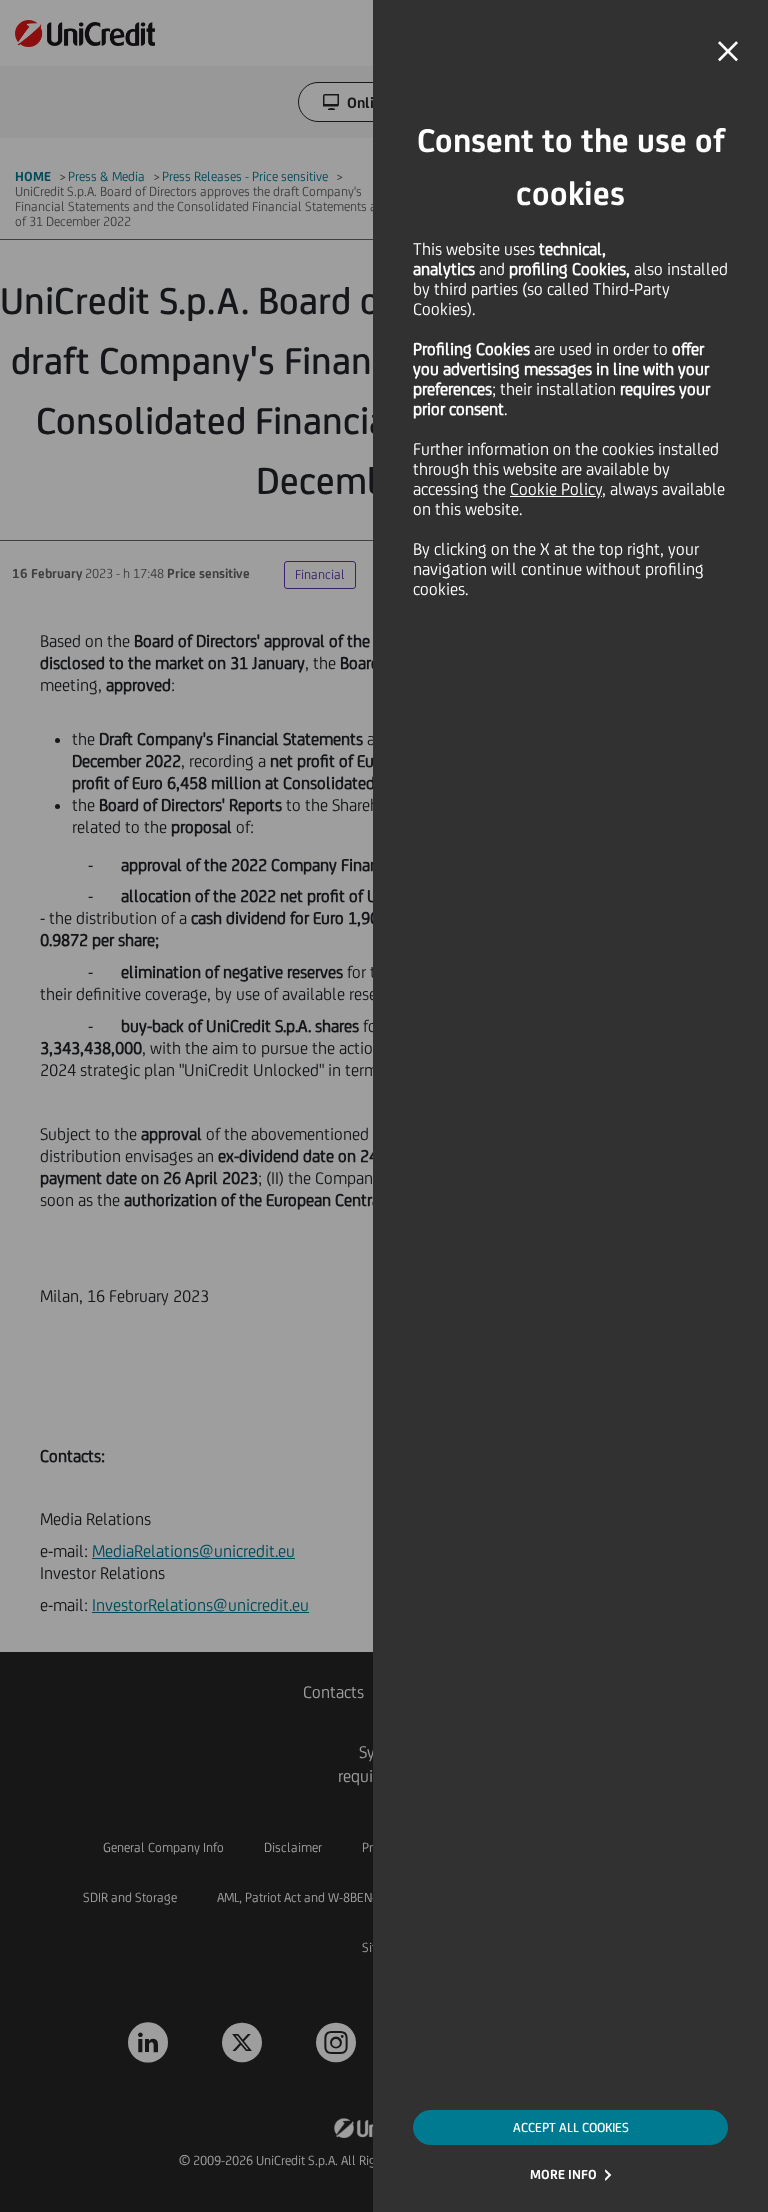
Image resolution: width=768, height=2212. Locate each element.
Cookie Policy (556, 489)
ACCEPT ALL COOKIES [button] (571, 2127)
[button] (728, 52)
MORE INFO (563, 2174)
